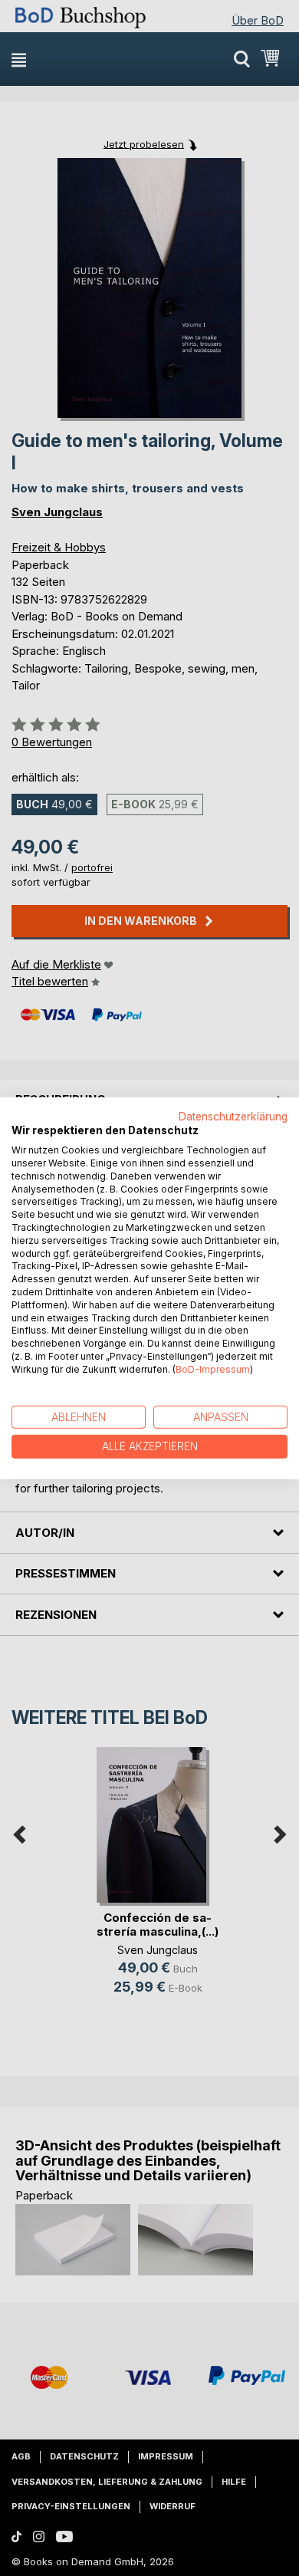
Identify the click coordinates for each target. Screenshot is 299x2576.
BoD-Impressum (213, 1369)
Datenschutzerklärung (233, 1116)
